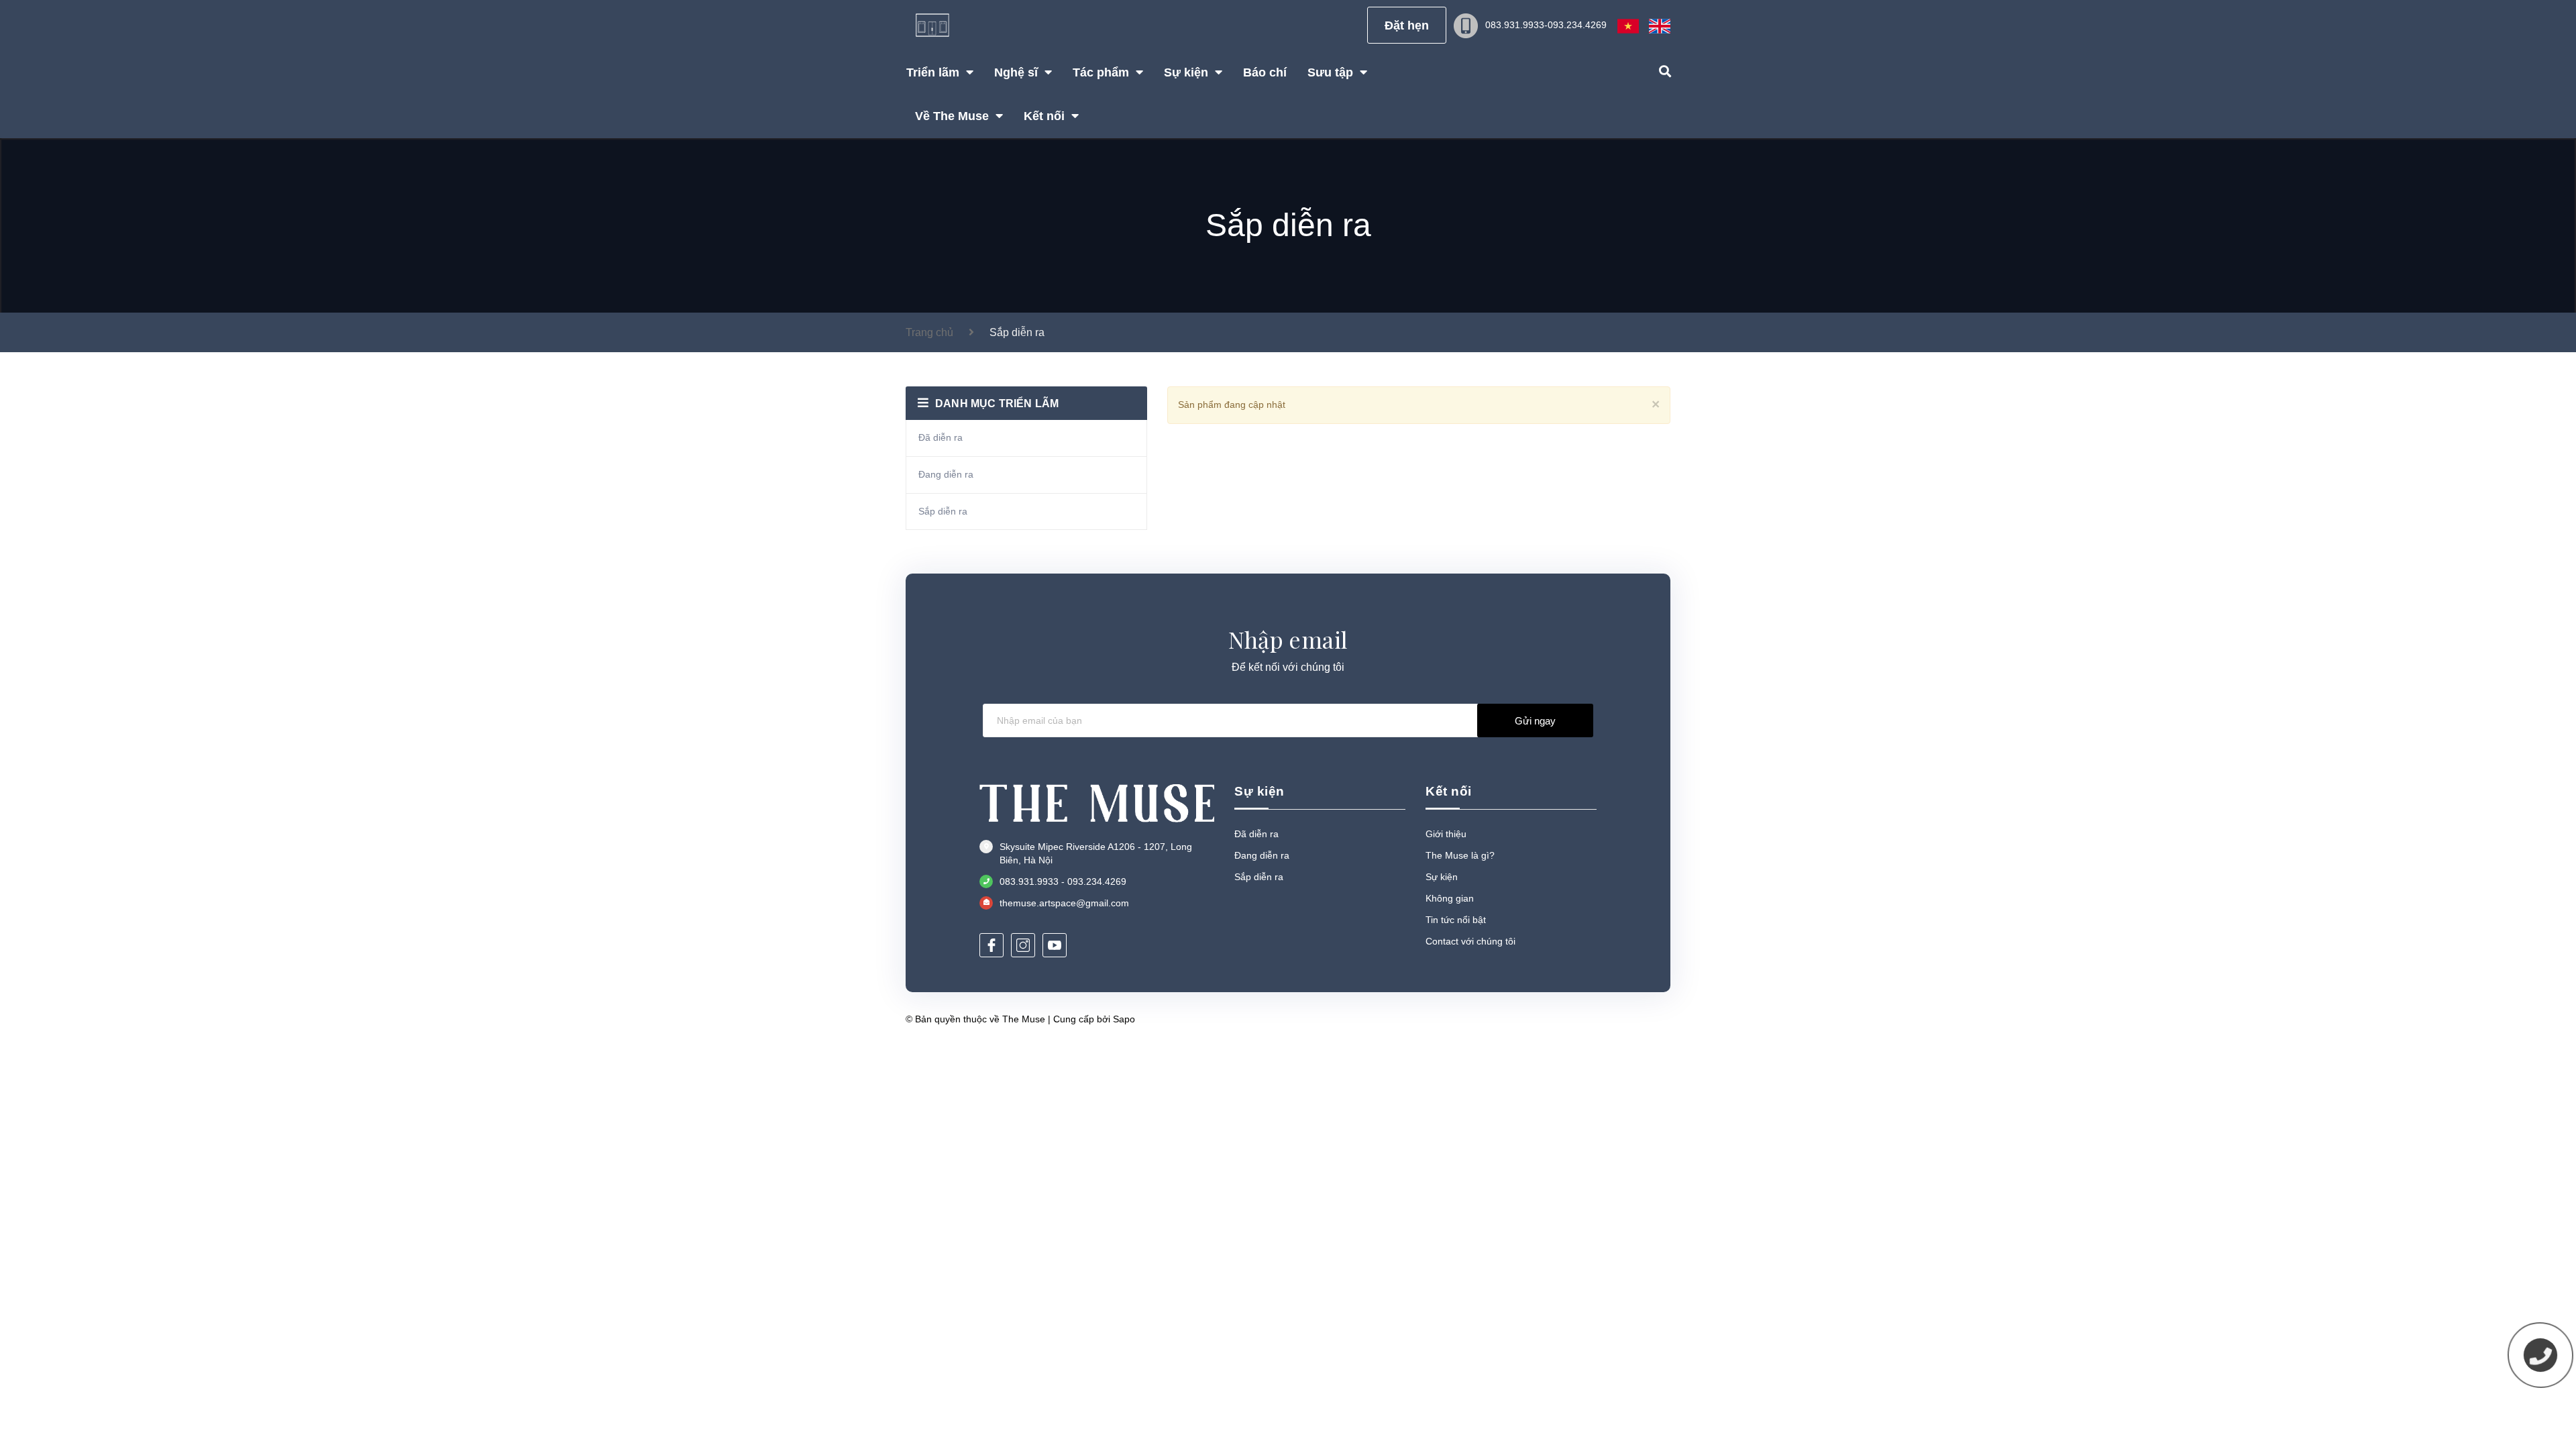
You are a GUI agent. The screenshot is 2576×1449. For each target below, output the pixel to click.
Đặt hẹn (1407, 25)
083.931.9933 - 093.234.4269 (1063, 881)
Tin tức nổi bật (1456, 920)
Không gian (1450, 898)
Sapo (1124, 1019)
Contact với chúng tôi (1470, 941)
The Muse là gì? (1460, 855)
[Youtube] (1055, 945)
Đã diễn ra (941, 437)
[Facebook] (991, 945)
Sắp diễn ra (943, 511)
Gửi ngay (1535, 721)
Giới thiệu (1446, 834)
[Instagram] (1023, 945)
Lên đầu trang (1626, 1019)
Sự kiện (1442, 877)
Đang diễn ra (946, 474)
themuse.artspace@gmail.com (1064, 903)
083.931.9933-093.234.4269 (1546, 25)
